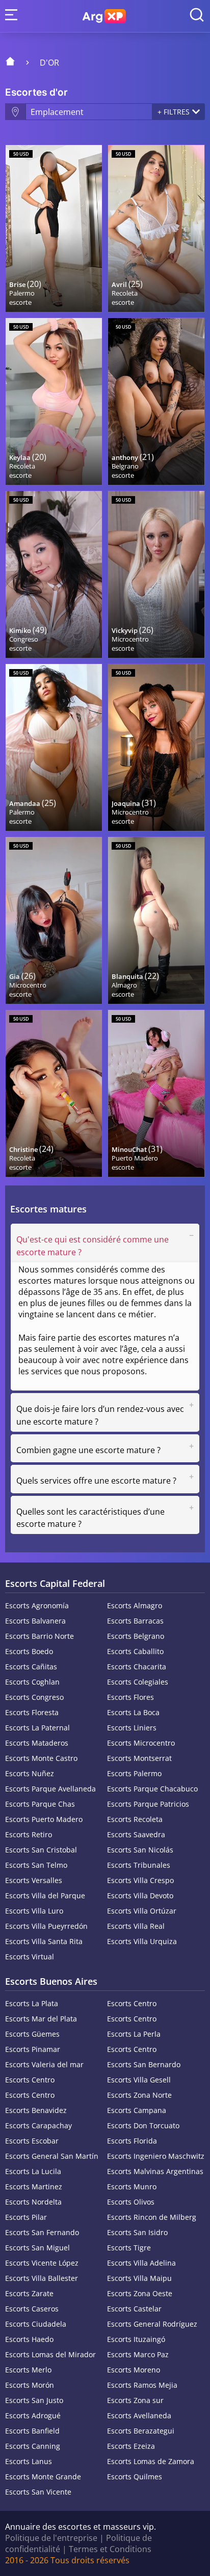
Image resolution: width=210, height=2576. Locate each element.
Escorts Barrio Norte (40, 1636)
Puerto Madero (135, 1158)
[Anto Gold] (156, 401)
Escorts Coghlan (32, 1682)
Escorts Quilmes (135, 2477)
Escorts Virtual (30, 1957)
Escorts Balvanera (35, 1621)
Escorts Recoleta (135, 1819)
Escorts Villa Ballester (42, 2278)
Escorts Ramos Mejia (142, 2385)
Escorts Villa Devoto (140, 1895)
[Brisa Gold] (54, 228)
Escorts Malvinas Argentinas (155, 2171)
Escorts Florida (132, 2141)
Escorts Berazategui (141, 2431)
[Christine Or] (54, 1093)
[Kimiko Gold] (54, 574)
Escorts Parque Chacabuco (152, 1789)
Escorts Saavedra (136, 1834)
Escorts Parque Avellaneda (50, 1789)
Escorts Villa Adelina (141, 2263)
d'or (49, 63)
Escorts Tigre (129, 2248)
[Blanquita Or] (156, 920)
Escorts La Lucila (33, 2171)
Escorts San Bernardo (144, 2064)
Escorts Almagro (135, 1605)
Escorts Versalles (34, 1880)
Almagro (124, 985)
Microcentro (130, 639)
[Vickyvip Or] (156, 574)
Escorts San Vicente (38, 2492)
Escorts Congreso (34, 1697)
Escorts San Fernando (42, 2232)
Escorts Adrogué (33, 2415)
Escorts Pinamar (33, 2049)
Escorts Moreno (134, 2370)
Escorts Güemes (32, 2034)
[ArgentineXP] (104, 16)
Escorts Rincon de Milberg (152, 2217)
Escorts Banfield (32, 2431)
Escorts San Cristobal (41, 1850)
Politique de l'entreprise (51, 2538)
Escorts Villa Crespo (140, 1880)
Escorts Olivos (131, 2202)
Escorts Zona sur (135, 2400)
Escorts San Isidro (137, 2232)
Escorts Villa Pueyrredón (46, 1926)
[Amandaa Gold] (54, 747)
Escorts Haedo (29, 2339)
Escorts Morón (30, 2385)
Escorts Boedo (29, 1651)
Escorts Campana (137, 2110)
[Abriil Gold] (156, 228)
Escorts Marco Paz (138, 2354)
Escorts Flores (130, 1697)
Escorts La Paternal (37, 1728)
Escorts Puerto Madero (44, 1819)
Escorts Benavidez (36, 2110)
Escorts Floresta (32, 1712)
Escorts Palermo (134, 1773)
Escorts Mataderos (37, 1743)
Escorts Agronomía (37, 1605)
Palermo (22, 293)
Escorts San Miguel (37, 2248)
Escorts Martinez (34, 2187)
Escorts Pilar (26, 2217)
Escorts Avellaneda (139, 2415)
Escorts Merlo (28, 2370)
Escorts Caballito (135, 1651)
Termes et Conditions (110, 2549)
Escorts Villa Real (136, 1926)
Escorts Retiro (29, 1834)
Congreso (24, 639)
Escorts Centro (132, 2003)
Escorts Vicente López (42, 2263)
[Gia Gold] (54, 920)
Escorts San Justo (34, 2400)
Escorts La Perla (134, 2034)
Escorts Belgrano (136, 1636)
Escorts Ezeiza (131, 2446)
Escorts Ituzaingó (136, 2339)
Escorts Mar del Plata (41, 2019)
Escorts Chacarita (137, 1667)
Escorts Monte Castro (41, 1758)
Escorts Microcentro (141, 1743)
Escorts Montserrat (139, 1758)
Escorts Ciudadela (36, 2324)
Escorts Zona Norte (139, 2095)
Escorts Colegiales (138, 1682)
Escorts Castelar (134, 2309)
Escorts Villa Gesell (139, 2080)
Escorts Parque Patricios (148, 1804)
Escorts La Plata (32, 2003)
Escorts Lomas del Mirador (50, 2354)
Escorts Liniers (132, 1728)
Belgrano (125, 466)
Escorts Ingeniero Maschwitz (156, 2156)
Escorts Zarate (29, 2293)
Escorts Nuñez (30, 1773)
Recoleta (125, 293)
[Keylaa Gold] (54, 401)
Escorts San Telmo (36, 1865)
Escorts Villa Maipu (139, 2278)
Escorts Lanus (29, 2461)
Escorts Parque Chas (40, 1804)
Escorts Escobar (32, 2141)
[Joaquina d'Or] (156, 747)
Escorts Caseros (32, 2309)
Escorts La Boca (133, 1712)
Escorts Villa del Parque (45, 1895)
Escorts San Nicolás (140, 1850)
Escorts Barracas (135, 1621)
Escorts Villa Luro (34, 1911)
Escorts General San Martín (52, 2156)
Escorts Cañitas (31, 1667)
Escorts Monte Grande (43, 2477)
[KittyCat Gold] (156, 1093)
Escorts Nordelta (33, 2202)
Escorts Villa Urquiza (142, 1941)
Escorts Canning (33, 2446)
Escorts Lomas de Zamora (151, 2461)
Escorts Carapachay (38, 2125)
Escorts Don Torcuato (143, 2125)
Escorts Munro (132, 2187)
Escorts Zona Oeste (140, 2293)
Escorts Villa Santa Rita (44, 1941)
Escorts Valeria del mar (44, 2064)
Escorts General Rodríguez (152, 2324)
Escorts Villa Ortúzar (142, 1911)
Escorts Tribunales (139, 1865)
